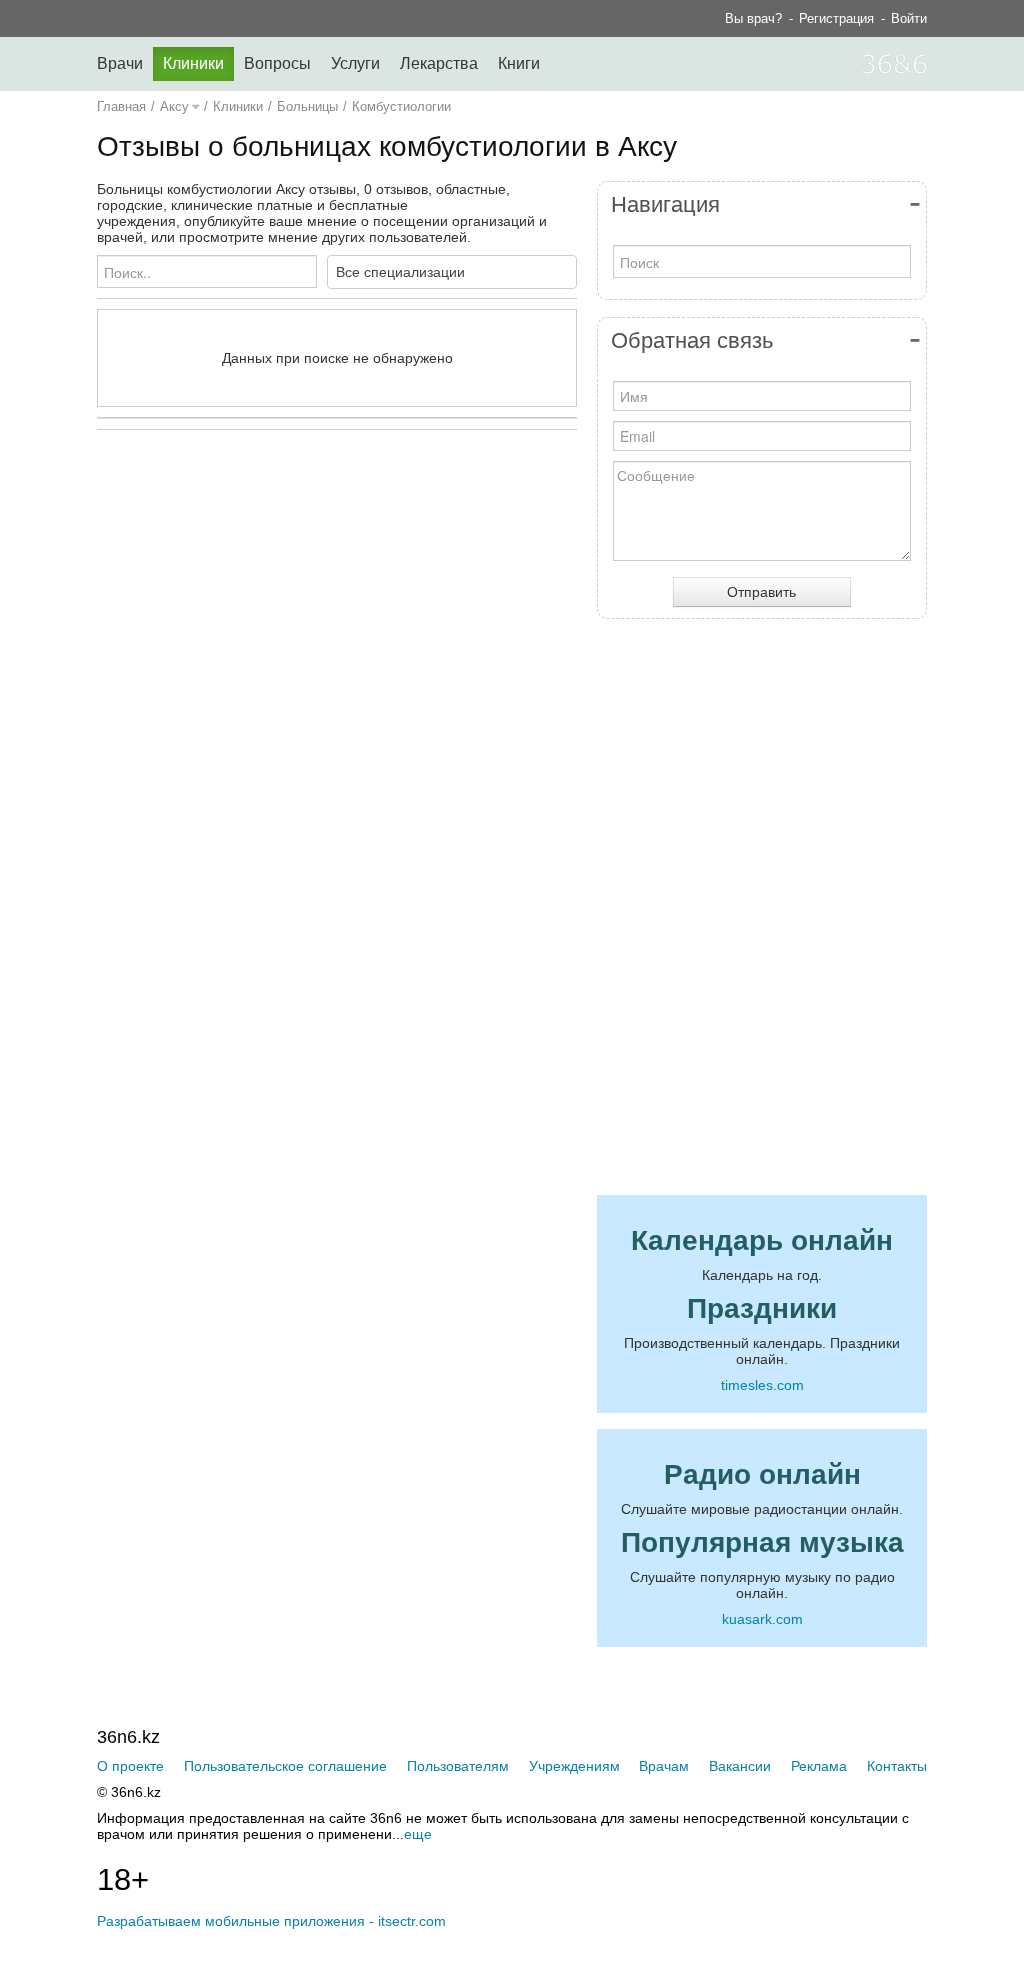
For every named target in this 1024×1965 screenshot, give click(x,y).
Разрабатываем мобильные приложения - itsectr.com (271, 1921)
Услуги (355, 63)
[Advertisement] (387, 640)
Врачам (664, 1766)
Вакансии (740, 1766)
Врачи (120, 63)
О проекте (130, 1766)
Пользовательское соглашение (285, 1766)
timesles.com (762, 1385)
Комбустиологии (401, 106)
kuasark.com (762, 1619)
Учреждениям (574, 1766)
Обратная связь (692, 340)
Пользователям (458, 1766)
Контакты (897, 1766)
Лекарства (439, 63)
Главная (121, 106)
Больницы (307, 106)
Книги (519, 63)
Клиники (193, 63)
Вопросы (277, 63)
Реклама (819, 1766)
